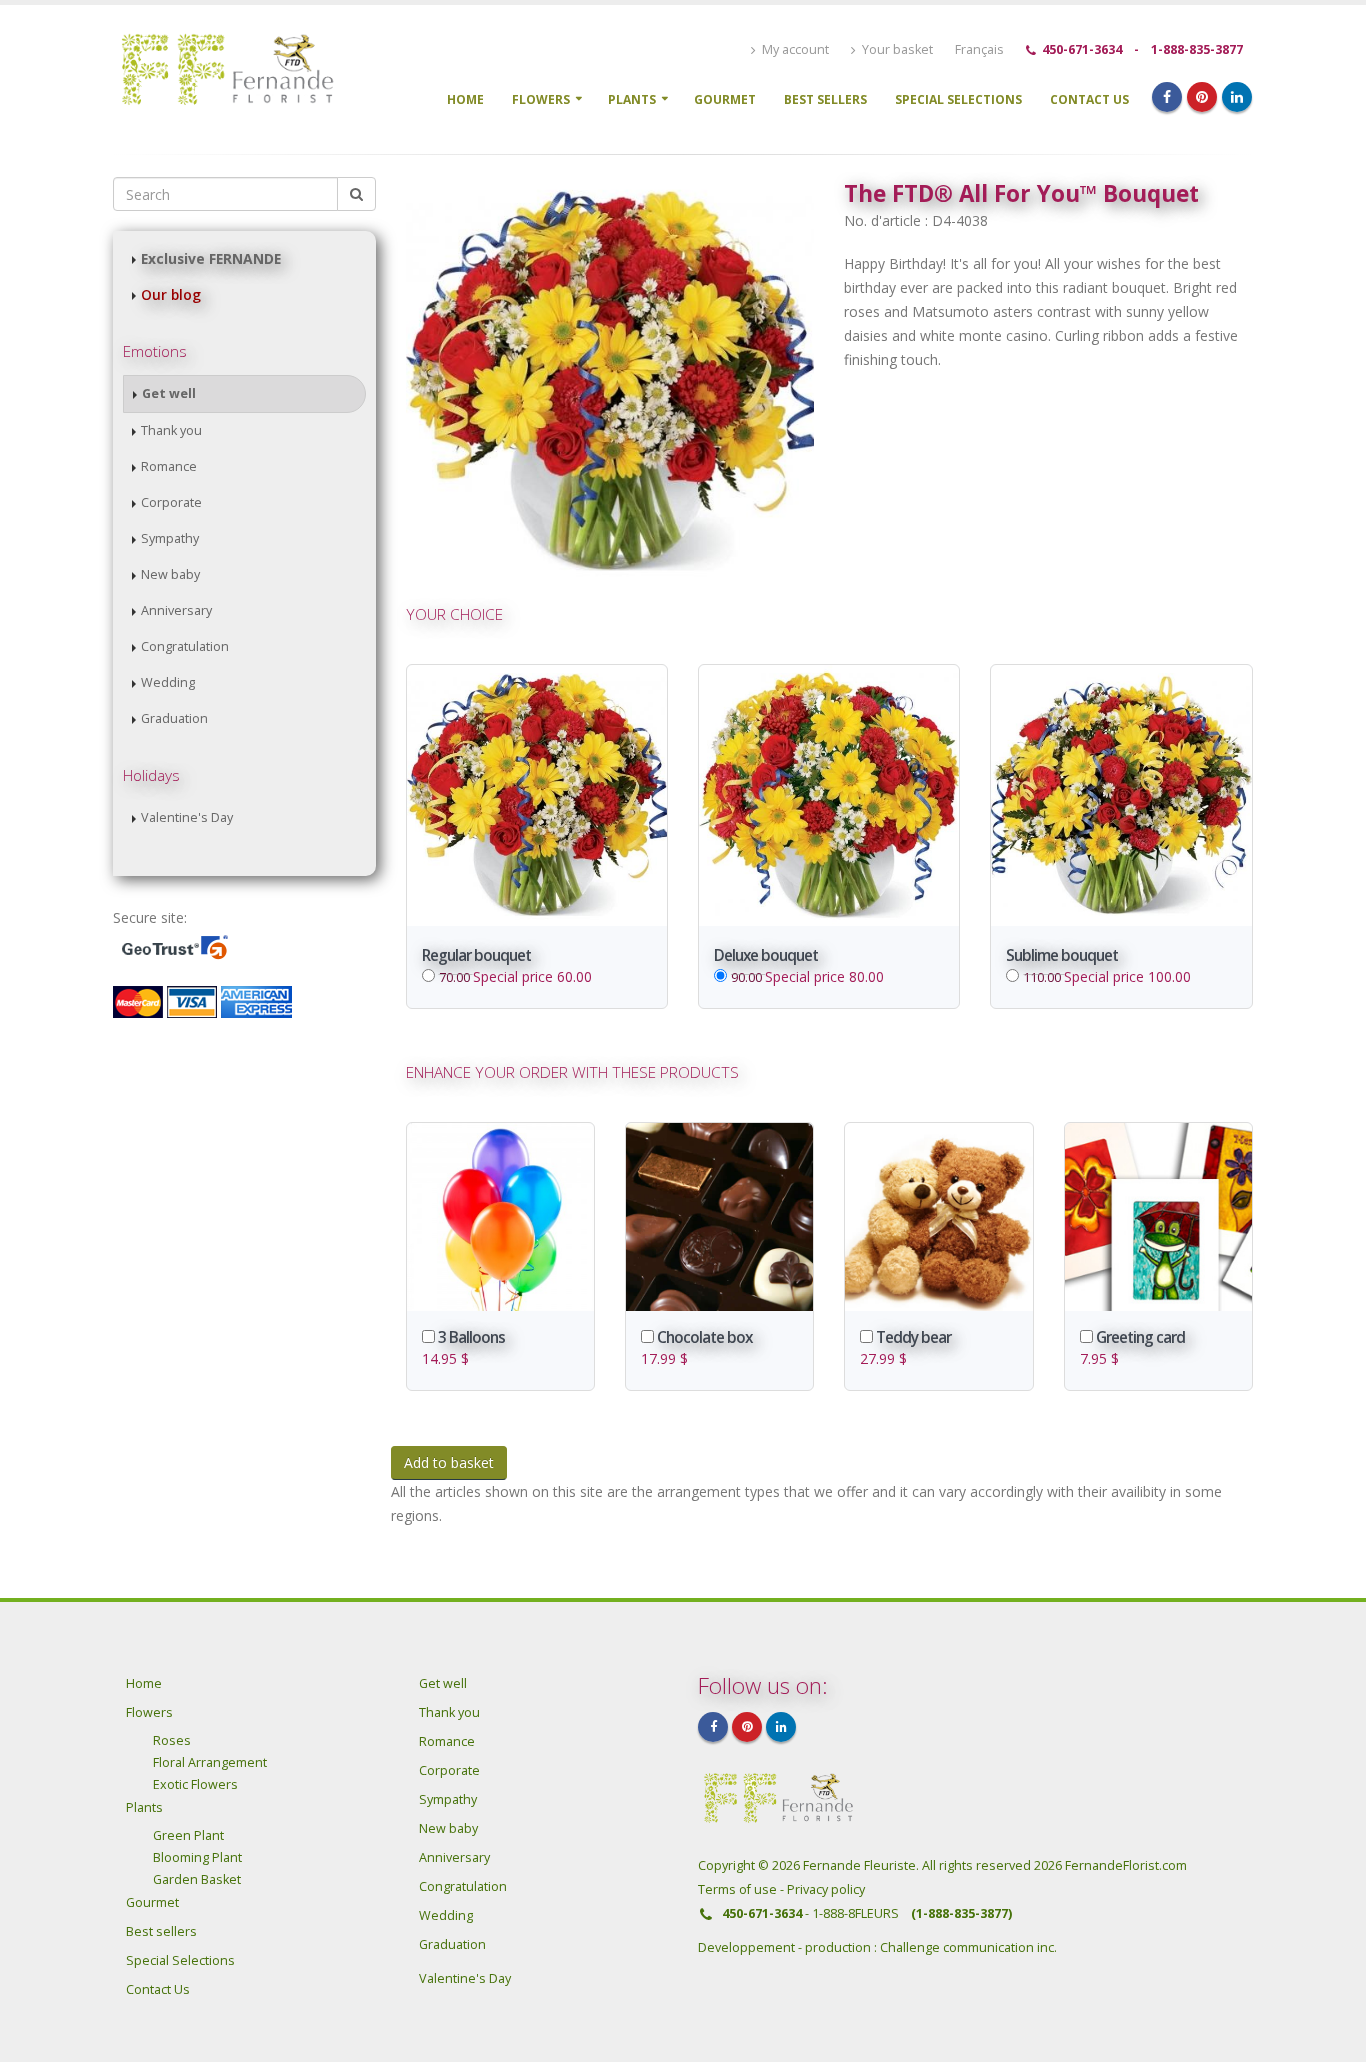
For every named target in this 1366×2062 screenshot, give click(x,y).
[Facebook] (1167, 97)
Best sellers (825, 99)
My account (794, 49)
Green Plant (188, 1835)
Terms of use (739, 1889)
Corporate (171, 502)
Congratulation (185, 646)
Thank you (171, 430)
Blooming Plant (197, 1857)
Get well (169, 393)
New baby (170, 574)
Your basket (896, 49)
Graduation (174, 718)
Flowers (541, 99)
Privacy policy (826, 1889)
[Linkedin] (1237, 97)
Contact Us (1089, 99)
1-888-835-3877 (1197, 49)
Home (465, 99)
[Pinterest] (1202, 97)
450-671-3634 (1082, 49)
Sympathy (170, 538)
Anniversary (176, 610)
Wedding (168, 682)
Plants (632, 99)
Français (979, 49)
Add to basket (449, 1462)
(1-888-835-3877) (961, 1913)
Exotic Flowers (195, 1784)
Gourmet (725, 99)
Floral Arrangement (210, 1762)
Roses (172, 1740)
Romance (169, 466)
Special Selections (958, 99)
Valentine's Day (187, 817)
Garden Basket (197, 1879)
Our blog (171, 294)
